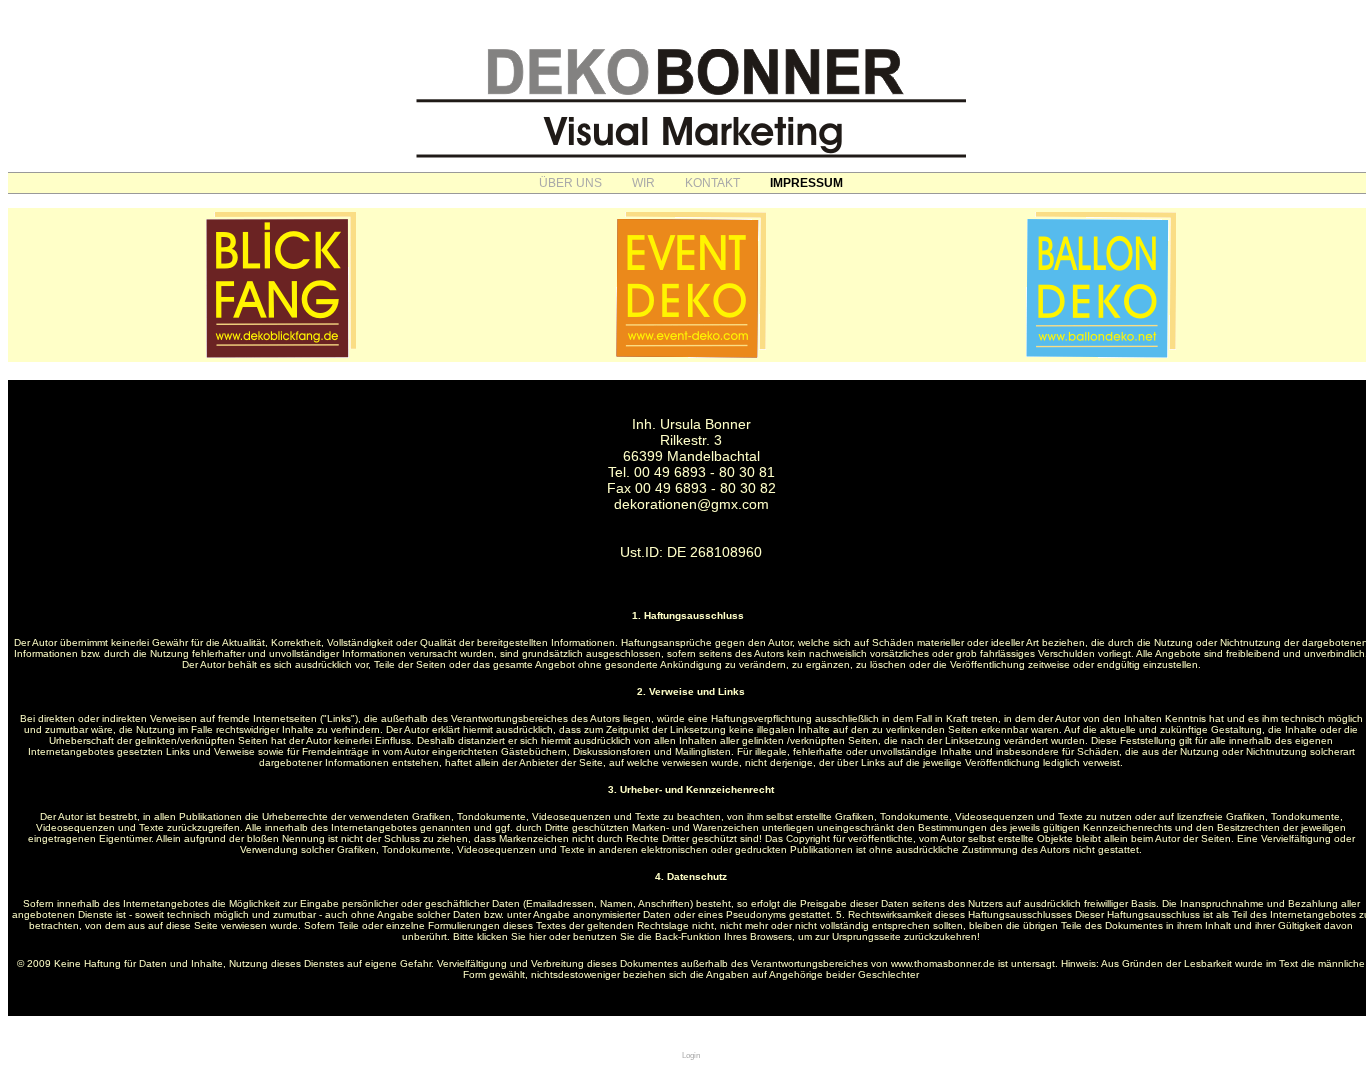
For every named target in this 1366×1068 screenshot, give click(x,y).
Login (691, 1055)
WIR (643, 183)
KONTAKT (712, 183)
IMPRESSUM (806, 183)
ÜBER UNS (570, 183)
